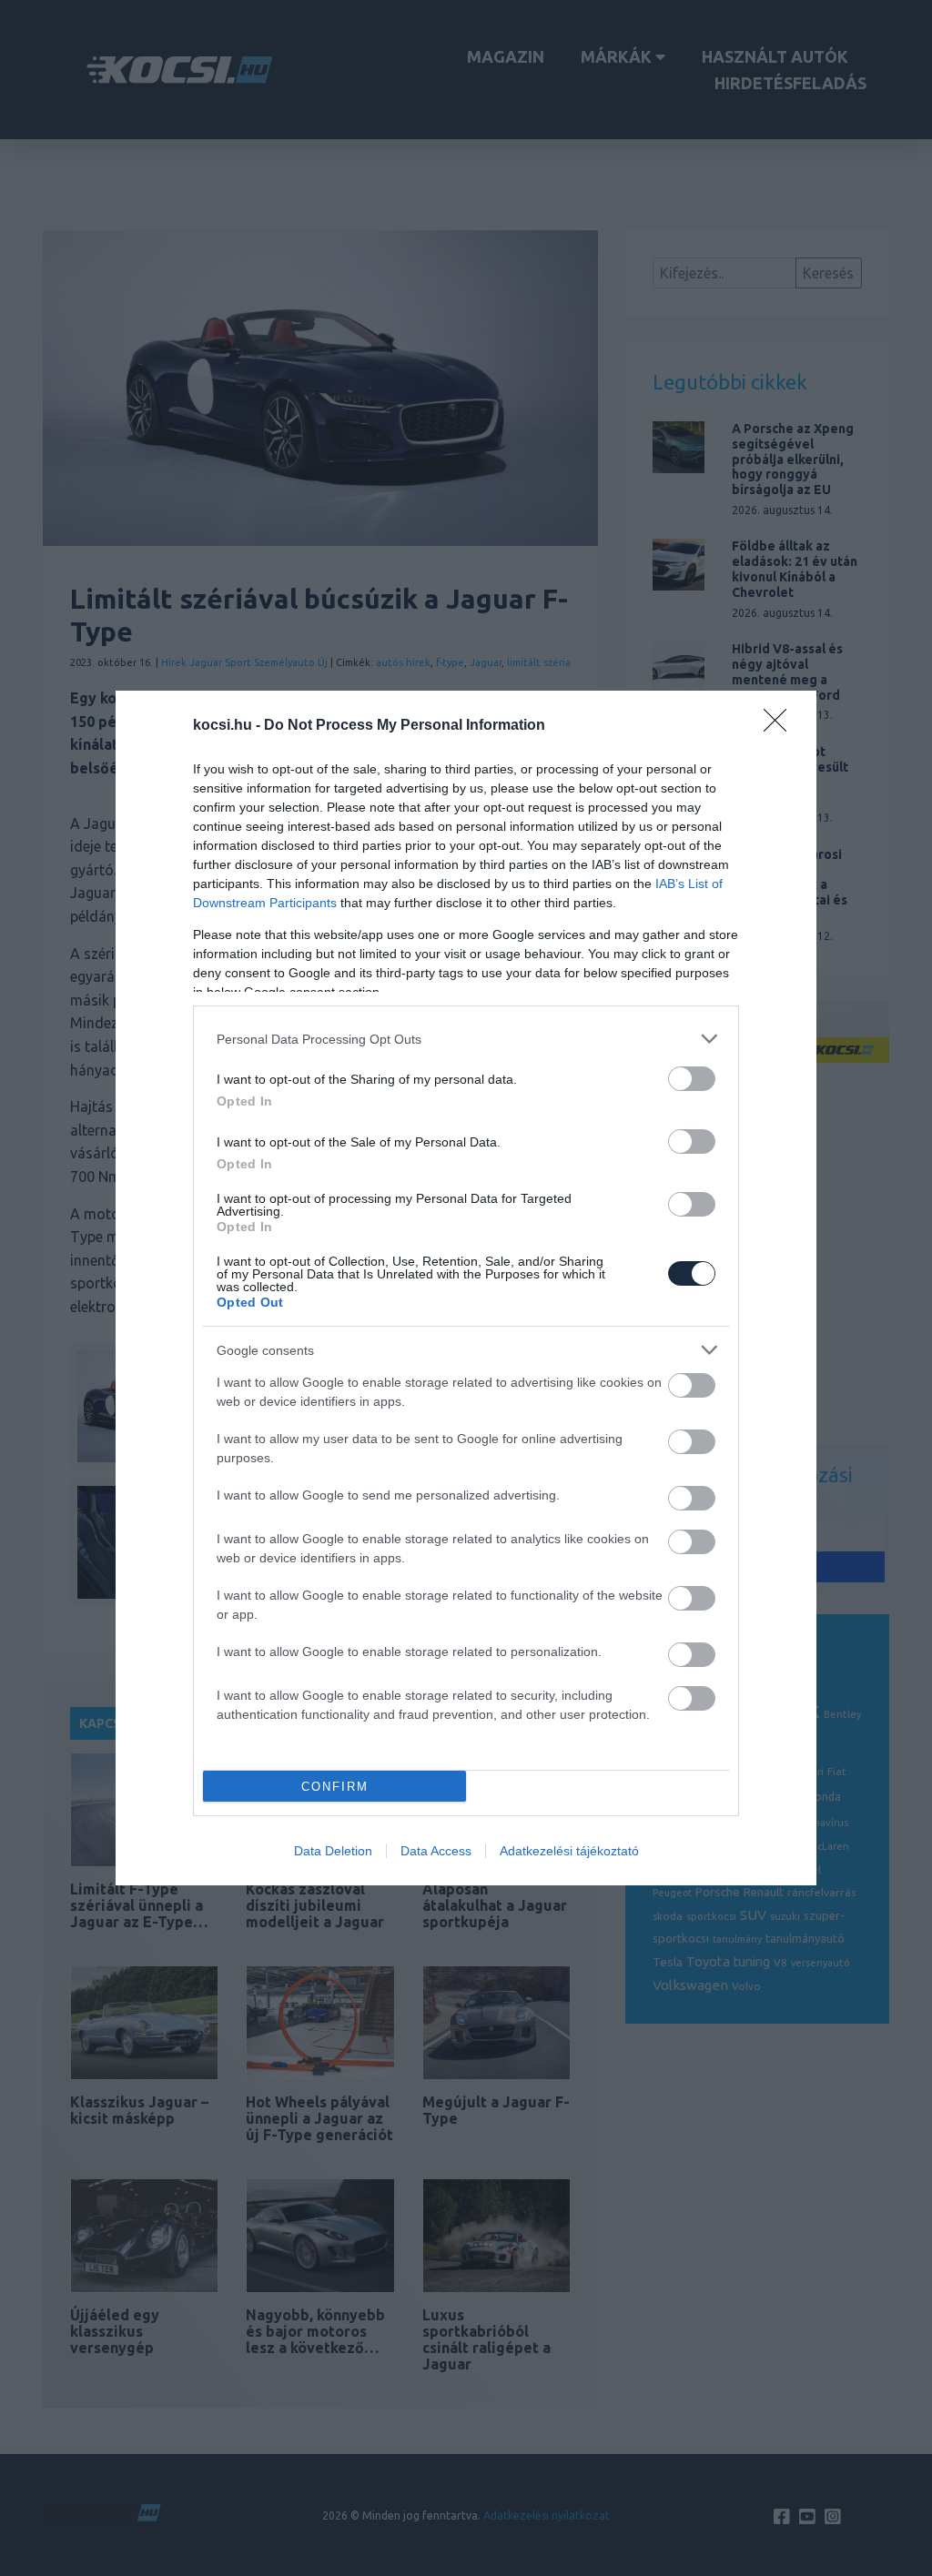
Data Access (436, 1851)
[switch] (692, 1079)
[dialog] (466, 1288)
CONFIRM (335, 1787)
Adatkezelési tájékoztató (569, 1851)
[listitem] (466, 1039)
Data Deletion (333, 1851)
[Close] (781, 726)
